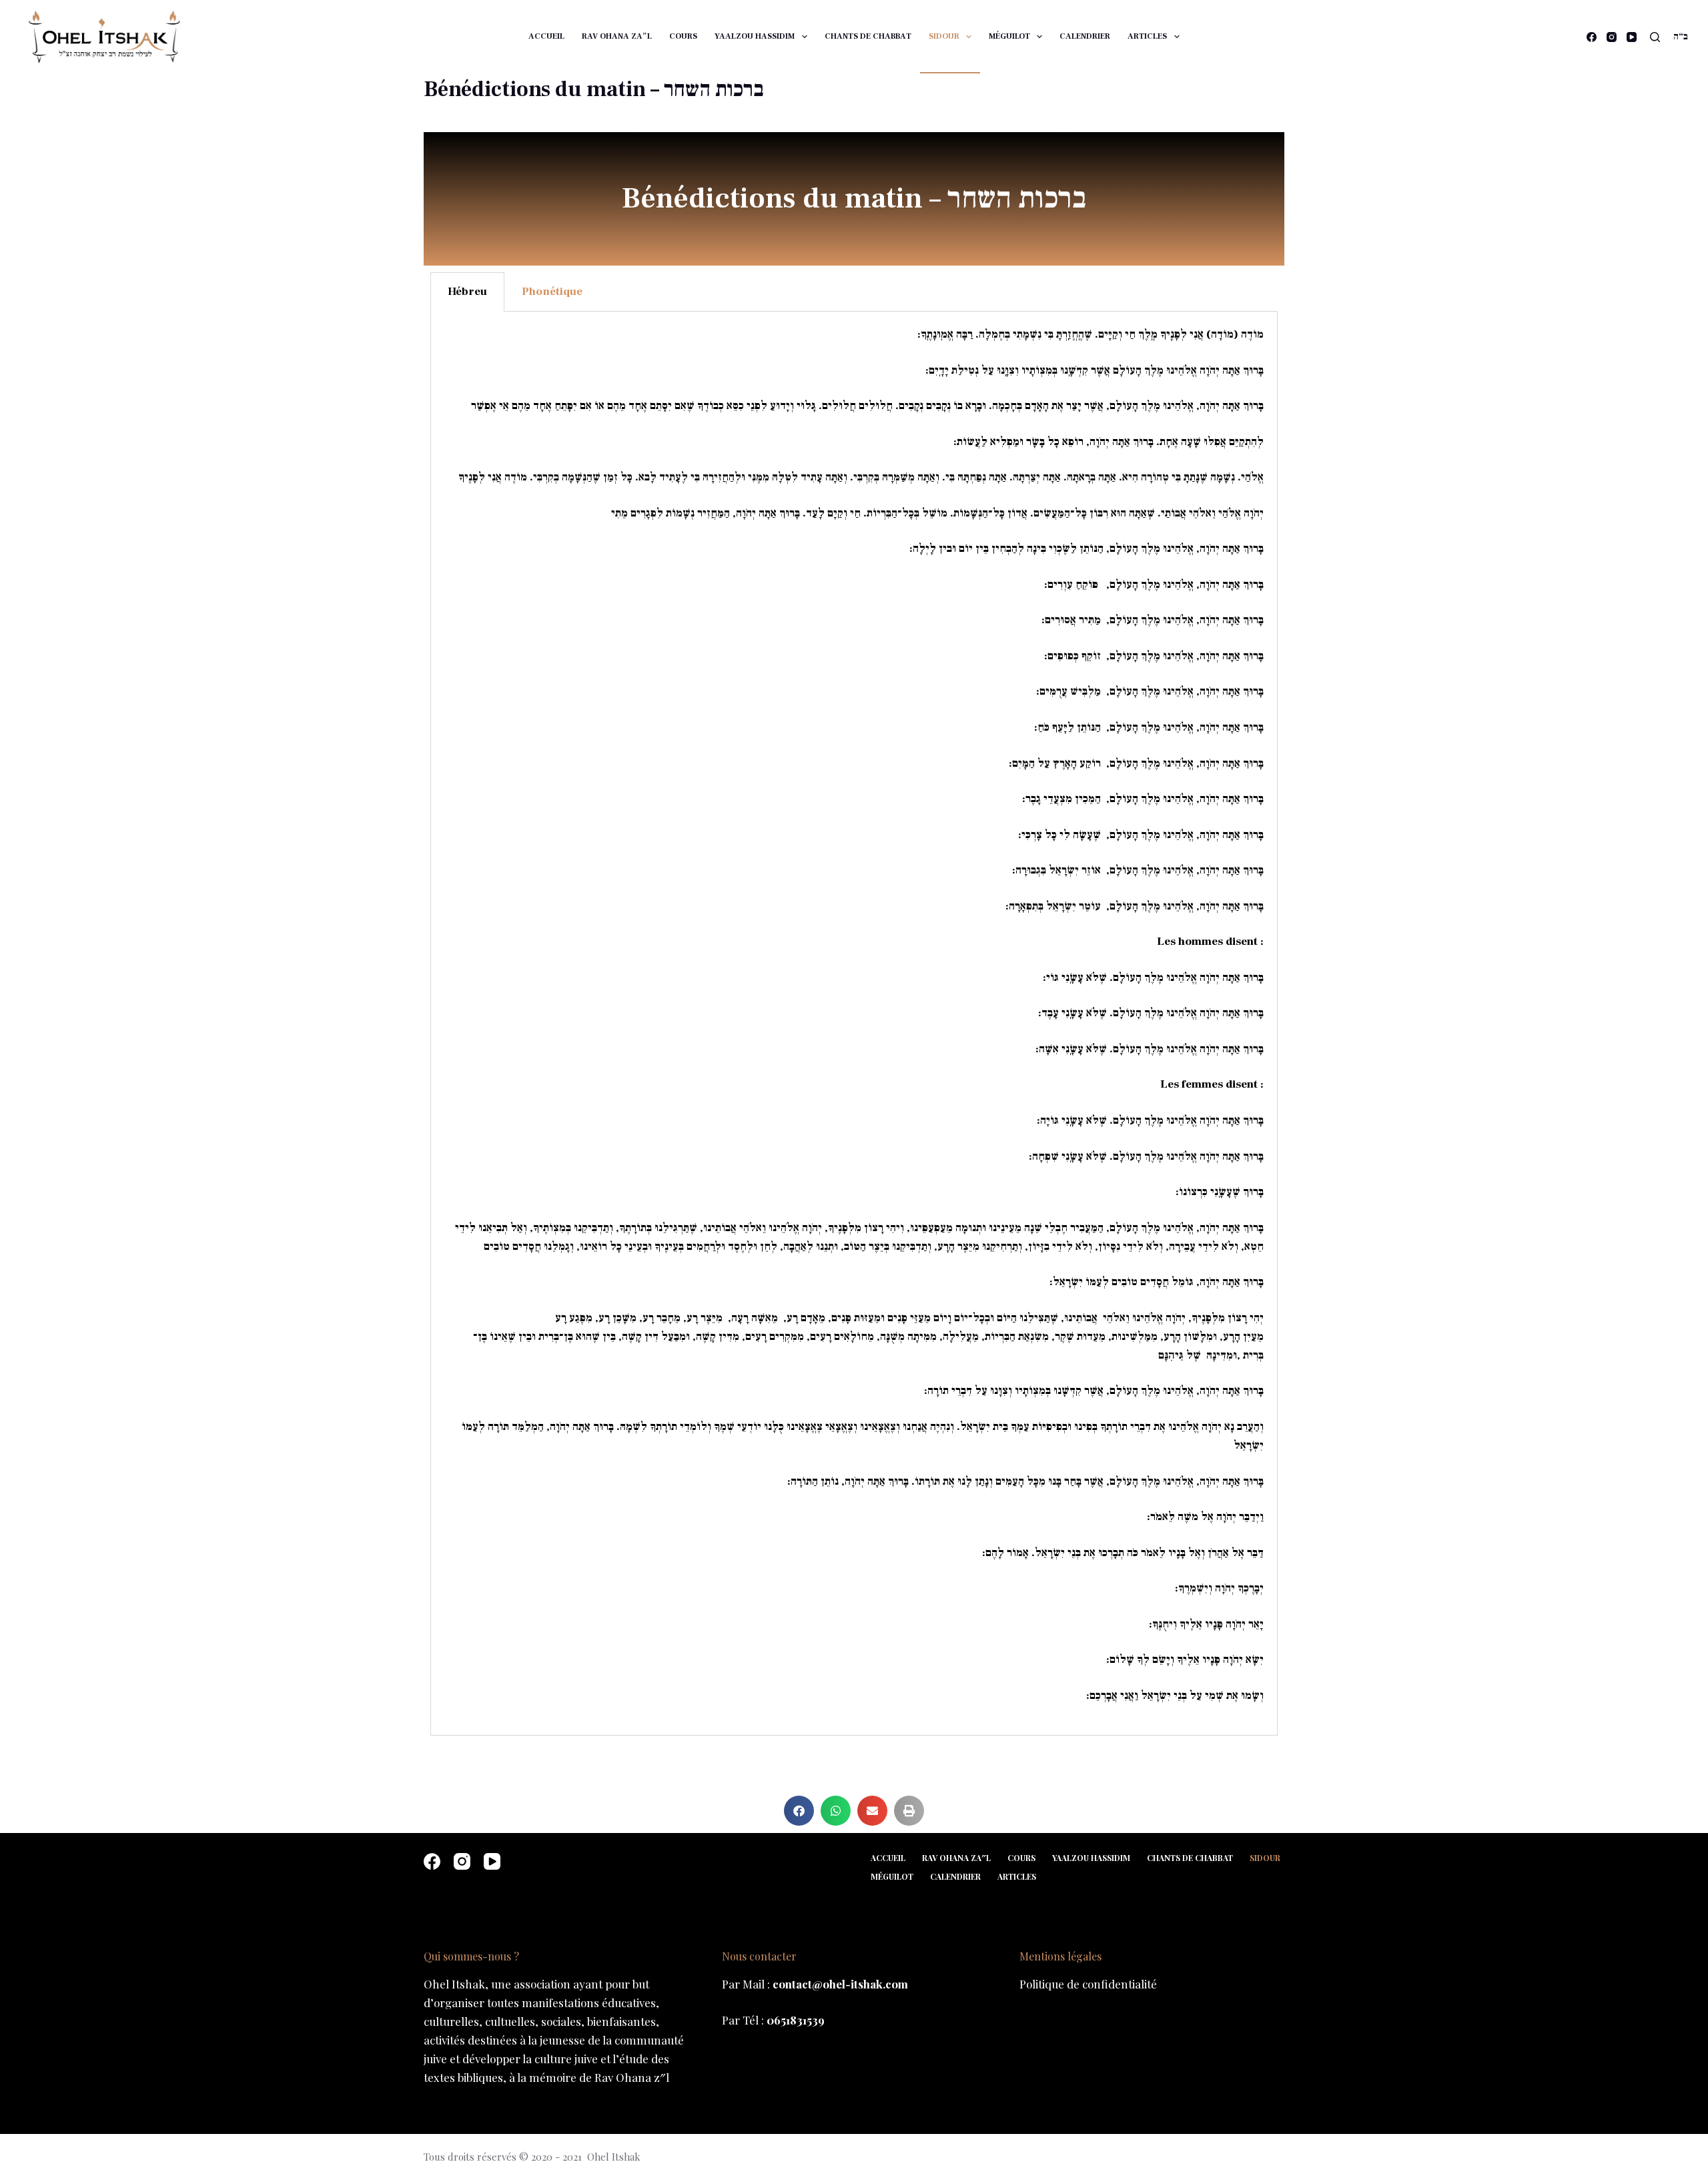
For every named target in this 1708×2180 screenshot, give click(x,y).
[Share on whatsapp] (836, 1811)
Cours (683, 36)
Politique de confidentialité (1088, 1984)
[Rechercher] (1655, 37)
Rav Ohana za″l (617, 36)
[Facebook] (1592, 37)
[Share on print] (909, 1811)
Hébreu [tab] (467, 292)
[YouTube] (1632, 37)
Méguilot (1009, 36)
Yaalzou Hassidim (755, 36)
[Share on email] (872, 1811)
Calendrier (1085, 36)
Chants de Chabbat (868, 36)
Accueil (546, 36)
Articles (1147, 36)
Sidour (944, 36)
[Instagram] (1612, 37)
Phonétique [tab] (552, 292)
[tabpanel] (854, 1024)
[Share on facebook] (799, 1811)
